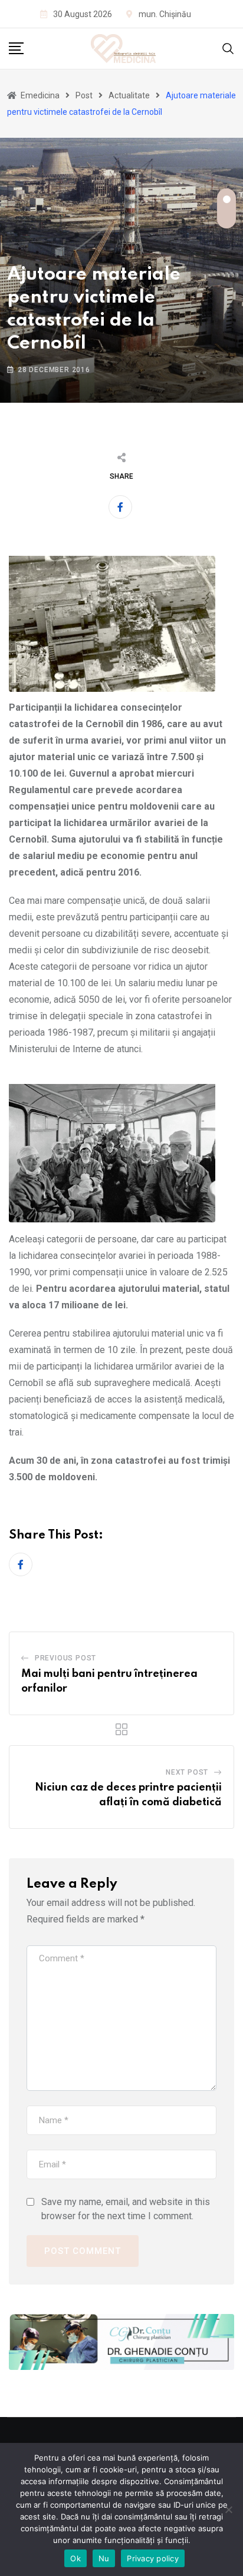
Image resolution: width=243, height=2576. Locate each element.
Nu (104, 2558)
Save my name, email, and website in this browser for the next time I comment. (126, 2209)
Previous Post (65, 1658)
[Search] (228, 48)
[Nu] (228, 2509)
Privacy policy (153, 2558)
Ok (75, 2558)
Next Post (187, 1772)
